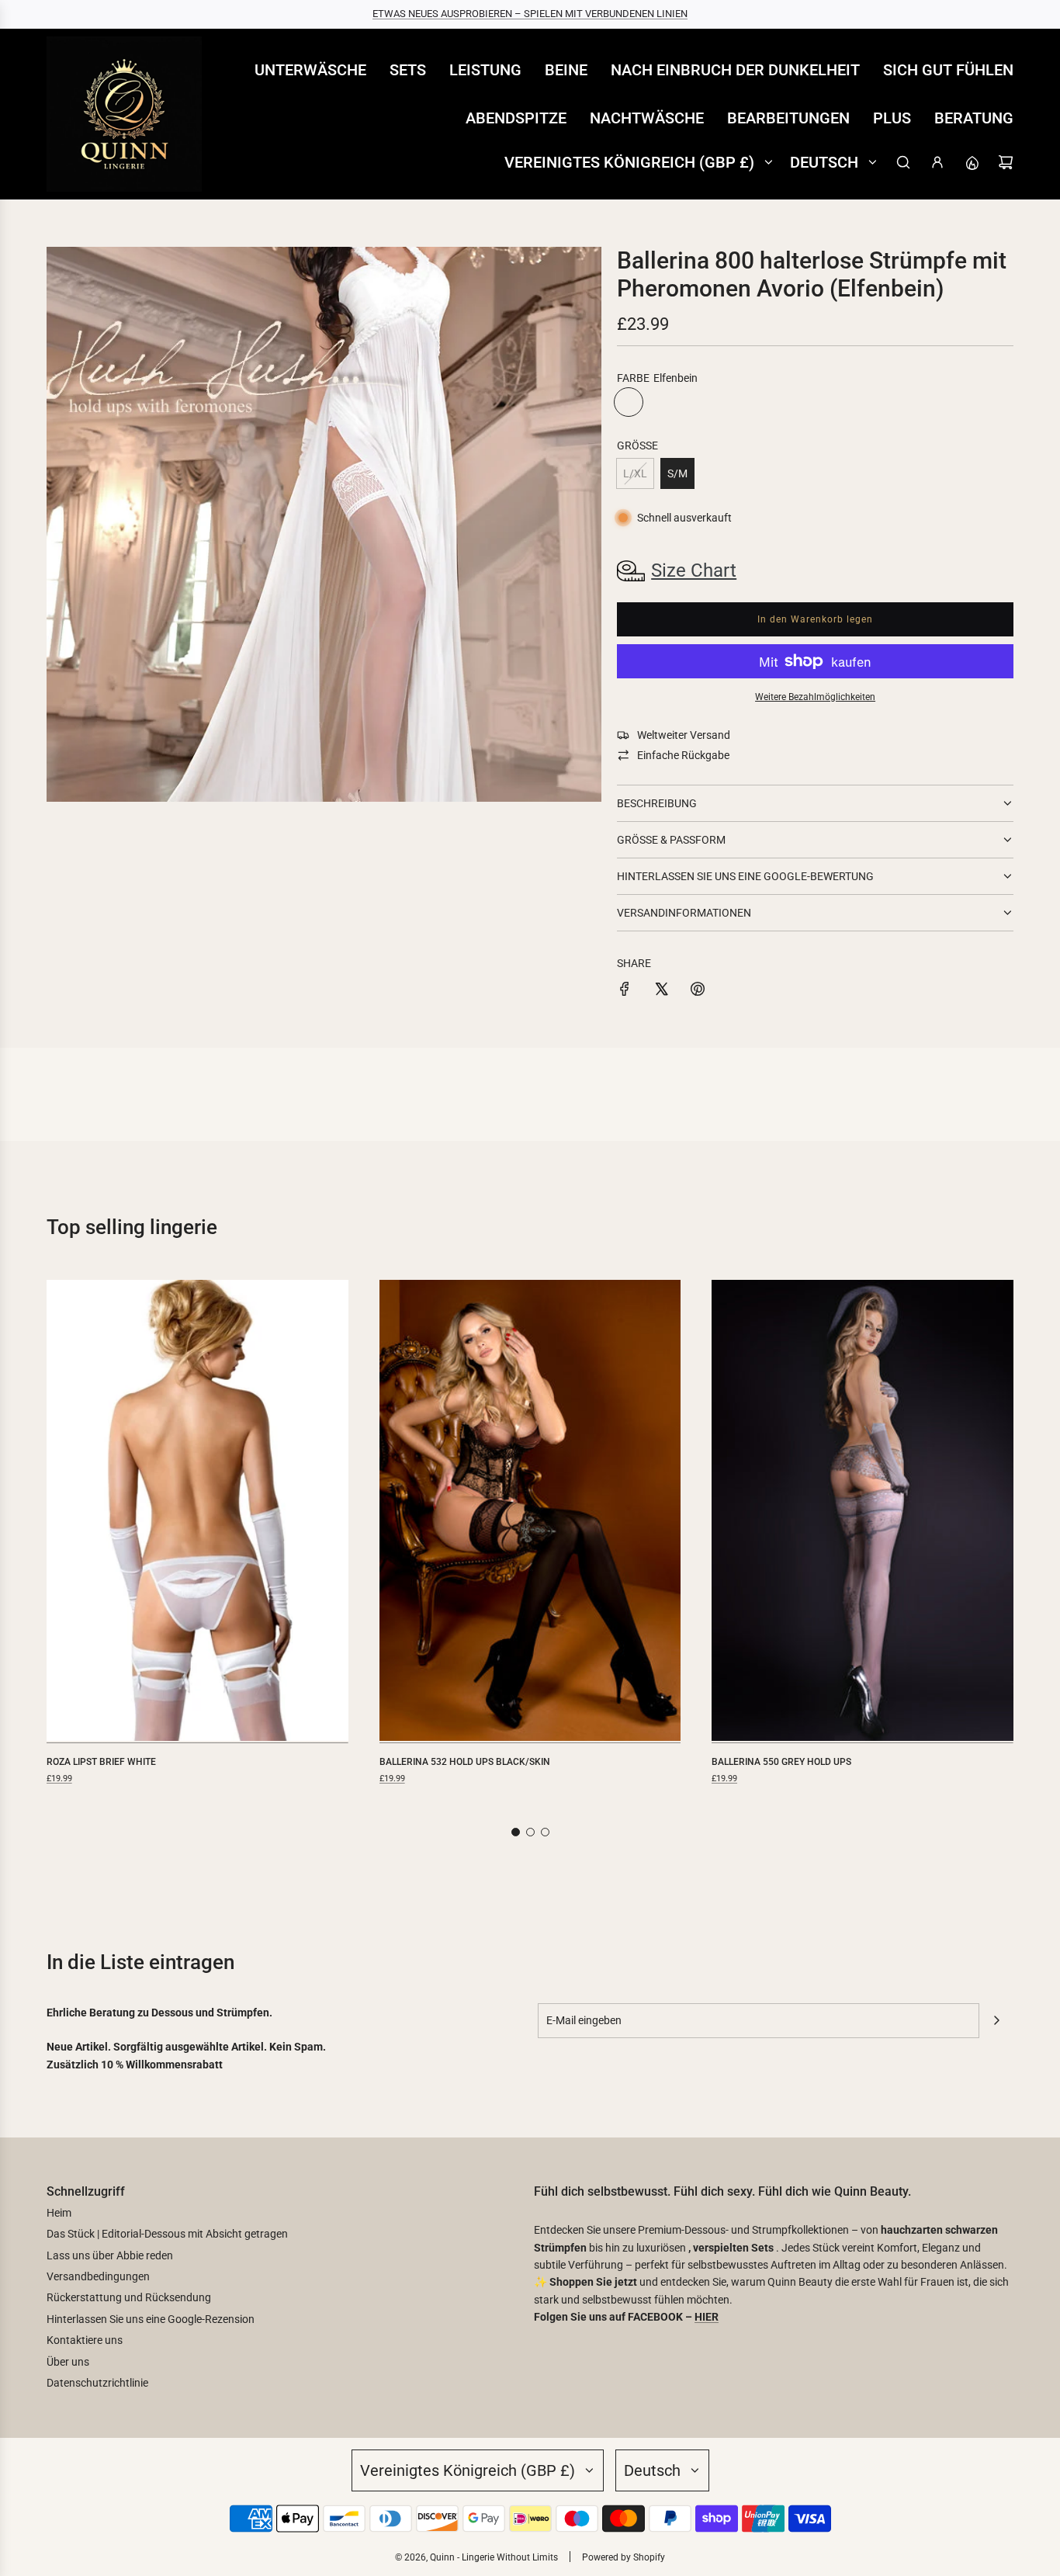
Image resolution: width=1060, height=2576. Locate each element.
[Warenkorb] (1006, 162)
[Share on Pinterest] (698, 991)
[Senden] (996, 2020)
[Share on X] (661, 991)
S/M (677, 473)
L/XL (635, 473)
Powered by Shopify (624, 2557)
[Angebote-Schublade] (972, 162)
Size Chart (694, 570)
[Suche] (903, 162)
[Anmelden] (937, 162)
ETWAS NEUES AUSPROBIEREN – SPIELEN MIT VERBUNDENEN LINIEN (530, 14)
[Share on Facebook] (625, 991)
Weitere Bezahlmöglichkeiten (815, 697)
